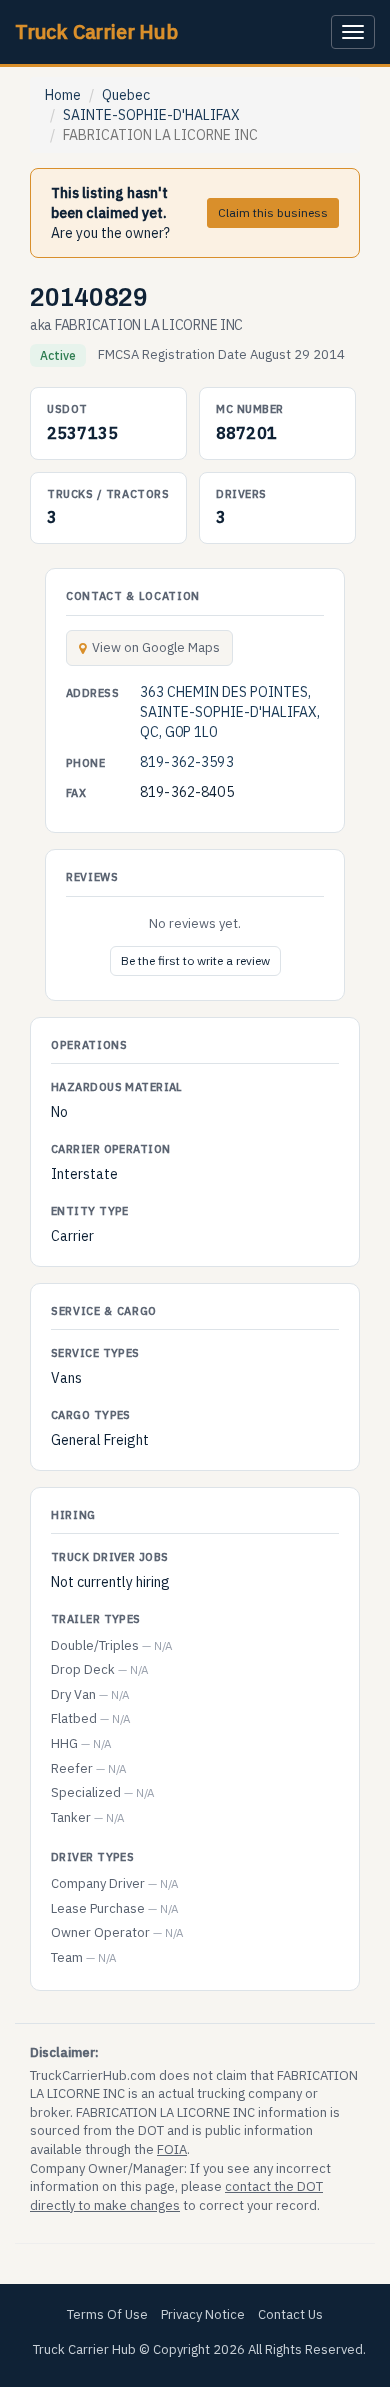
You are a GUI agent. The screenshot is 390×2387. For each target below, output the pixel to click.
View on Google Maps (156, 647)
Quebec (126, 95)
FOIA (172, 2149)
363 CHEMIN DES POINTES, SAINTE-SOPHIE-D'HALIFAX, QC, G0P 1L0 (230, 712)
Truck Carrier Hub (96, 31)
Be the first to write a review (195, 960)
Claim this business (273, 212)
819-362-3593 (187, 762)
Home (63, 95)
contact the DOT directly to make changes (176, 2196)
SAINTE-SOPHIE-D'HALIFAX (151, 115)
